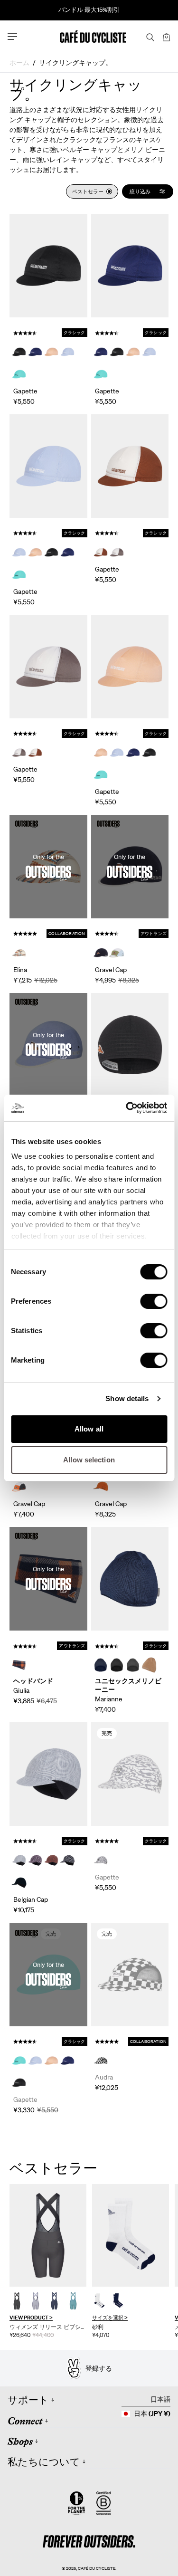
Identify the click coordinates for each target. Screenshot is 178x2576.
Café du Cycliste (97, 2568)
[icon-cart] (166, 37)
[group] (48, 2261)
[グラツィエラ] (48, 2235)
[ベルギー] (48, 1774)
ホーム (19, 63)
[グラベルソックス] (131, 2235)
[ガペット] (48, 266)
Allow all (89, 1429)
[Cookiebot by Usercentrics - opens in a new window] (127, 1108)
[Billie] (130, 1045)
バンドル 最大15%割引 (89, 10)
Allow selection (89, 1460)
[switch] (154, 1301)
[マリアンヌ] (130, 1579)
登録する (99, 2368)
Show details (127, 1398)
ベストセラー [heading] (53, 2168)
